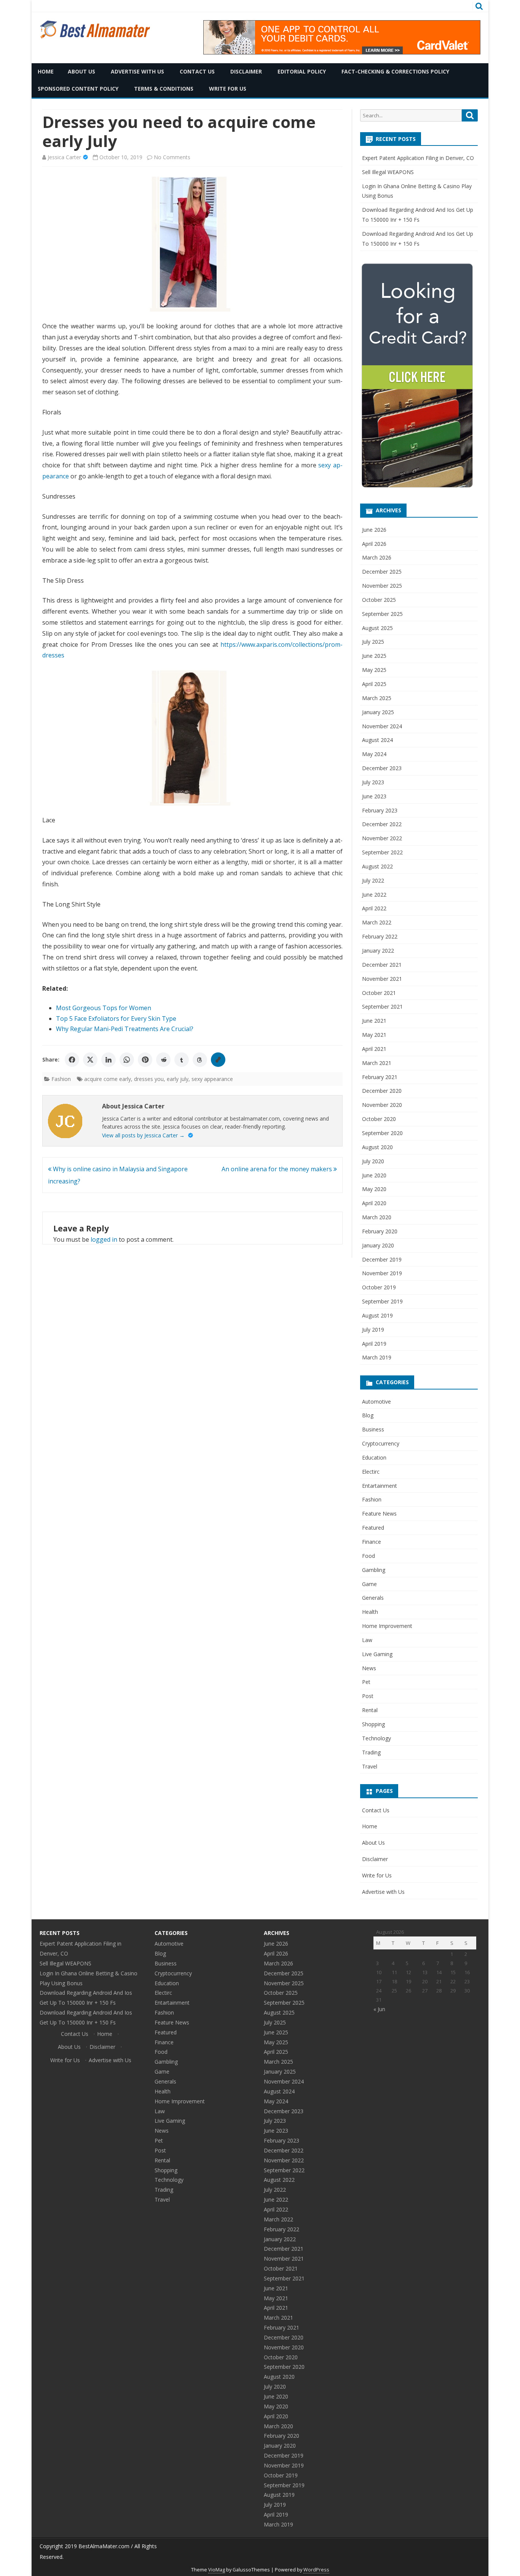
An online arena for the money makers (278, 1169)
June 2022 (374, 895)
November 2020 (382, 1105)
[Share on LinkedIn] (108, 1060)
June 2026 (374, 530)
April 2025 (374, 684)
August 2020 (377, 1147)
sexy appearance (212, 1079)
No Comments (172, 157)
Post (368, 1696)
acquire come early (108, 1079)
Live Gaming (377, 1654)
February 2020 (380, 1231)
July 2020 (373, 1161)
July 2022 (373, 880)
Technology (376, 1738)
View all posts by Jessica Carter (143, 1135)
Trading (371, 1752)
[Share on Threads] (200, 1060)
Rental (370, 1710)
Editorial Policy (302, 71)
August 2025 (377, 628)
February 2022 (380, 936)
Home (46, 71)
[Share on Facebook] (72, 1060)
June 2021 (374, 1021)
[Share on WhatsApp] (127, 1060)
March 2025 (377, 698)
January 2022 (378, 951)
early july (178, 1079)
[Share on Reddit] (163, 1060)
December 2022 (382, 824)
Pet (366, 1682)
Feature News (379, 1513)
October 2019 (379, 1287)
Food (368, 1556)
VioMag (217, 2570)
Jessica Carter (64, 157)
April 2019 (374, 1344)
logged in (104, 1239)
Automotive (376, 1402)
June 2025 (374, 656)
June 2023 (374, 796)
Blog (368, 1415)
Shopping (373, 1724)
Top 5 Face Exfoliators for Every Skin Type (116, 1019)
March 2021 (377, 1063)
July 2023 (373, 782)
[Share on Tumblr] (182, 1060)
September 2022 (382, 852)
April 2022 (374, 908)
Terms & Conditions (164, 89)
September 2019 (382, 1301)
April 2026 (374, 544)
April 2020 (374, 1203)
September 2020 (382, 1133)
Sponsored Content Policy (78, 89)
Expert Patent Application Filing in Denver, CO (418, 158)
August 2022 (377, 866)
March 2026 (377, 557)
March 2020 (377, 1217)
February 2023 (380, 810)
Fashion (61, 1079)
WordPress (316, 2570)
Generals (373, 1598)
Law (367, 1640)
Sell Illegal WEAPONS (388, 172)
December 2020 (382, 1091)
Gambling (374, 1570)
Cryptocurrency (381, 1443)
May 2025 (374, 670)
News (369, 1668)
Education (374, 1457)
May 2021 (374, 1035)
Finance (372, 1542)
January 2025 (378, 712)
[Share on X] (90, 1060)
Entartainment (380, 1486)
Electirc (371, 1472)
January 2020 (378, 1245)
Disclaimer (246, 71)
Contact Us (197, 71)
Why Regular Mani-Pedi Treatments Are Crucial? (125, 1029)
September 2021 (382, 1007)
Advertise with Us (137, 71)
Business (373, 1429)
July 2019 (373, 1330)
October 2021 (379, 993)
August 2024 (377, 740)
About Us (81, 71)
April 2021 (374, 1049)
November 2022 (382, 838)
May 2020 (374, 1189)
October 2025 (379, 600)
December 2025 (382, 572)
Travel (370, 1766)
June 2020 (374, 1175)
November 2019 (382, 1273)
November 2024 (382, 726)
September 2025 (382, 614)
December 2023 (382, 768)
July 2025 (373, 642)
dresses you (149, 1079)
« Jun (379, 2009)
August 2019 (377, 1315)
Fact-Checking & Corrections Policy (395, 71)
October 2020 (379, 1119)
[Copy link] (218, 1060)
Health (370, 1612)
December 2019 (382, 1259)
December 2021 (382, 965)
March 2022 (377, 922)
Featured (373, 1528)
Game (369, 1584)
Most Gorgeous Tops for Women (104, 1008)
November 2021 (382, 979)
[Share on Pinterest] (145, 1060)
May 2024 (374, 754)
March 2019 (377, 1357)
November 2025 (382, 586)
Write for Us (228, 89)
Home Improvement (387, 1626)
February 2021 (380, 1077)
